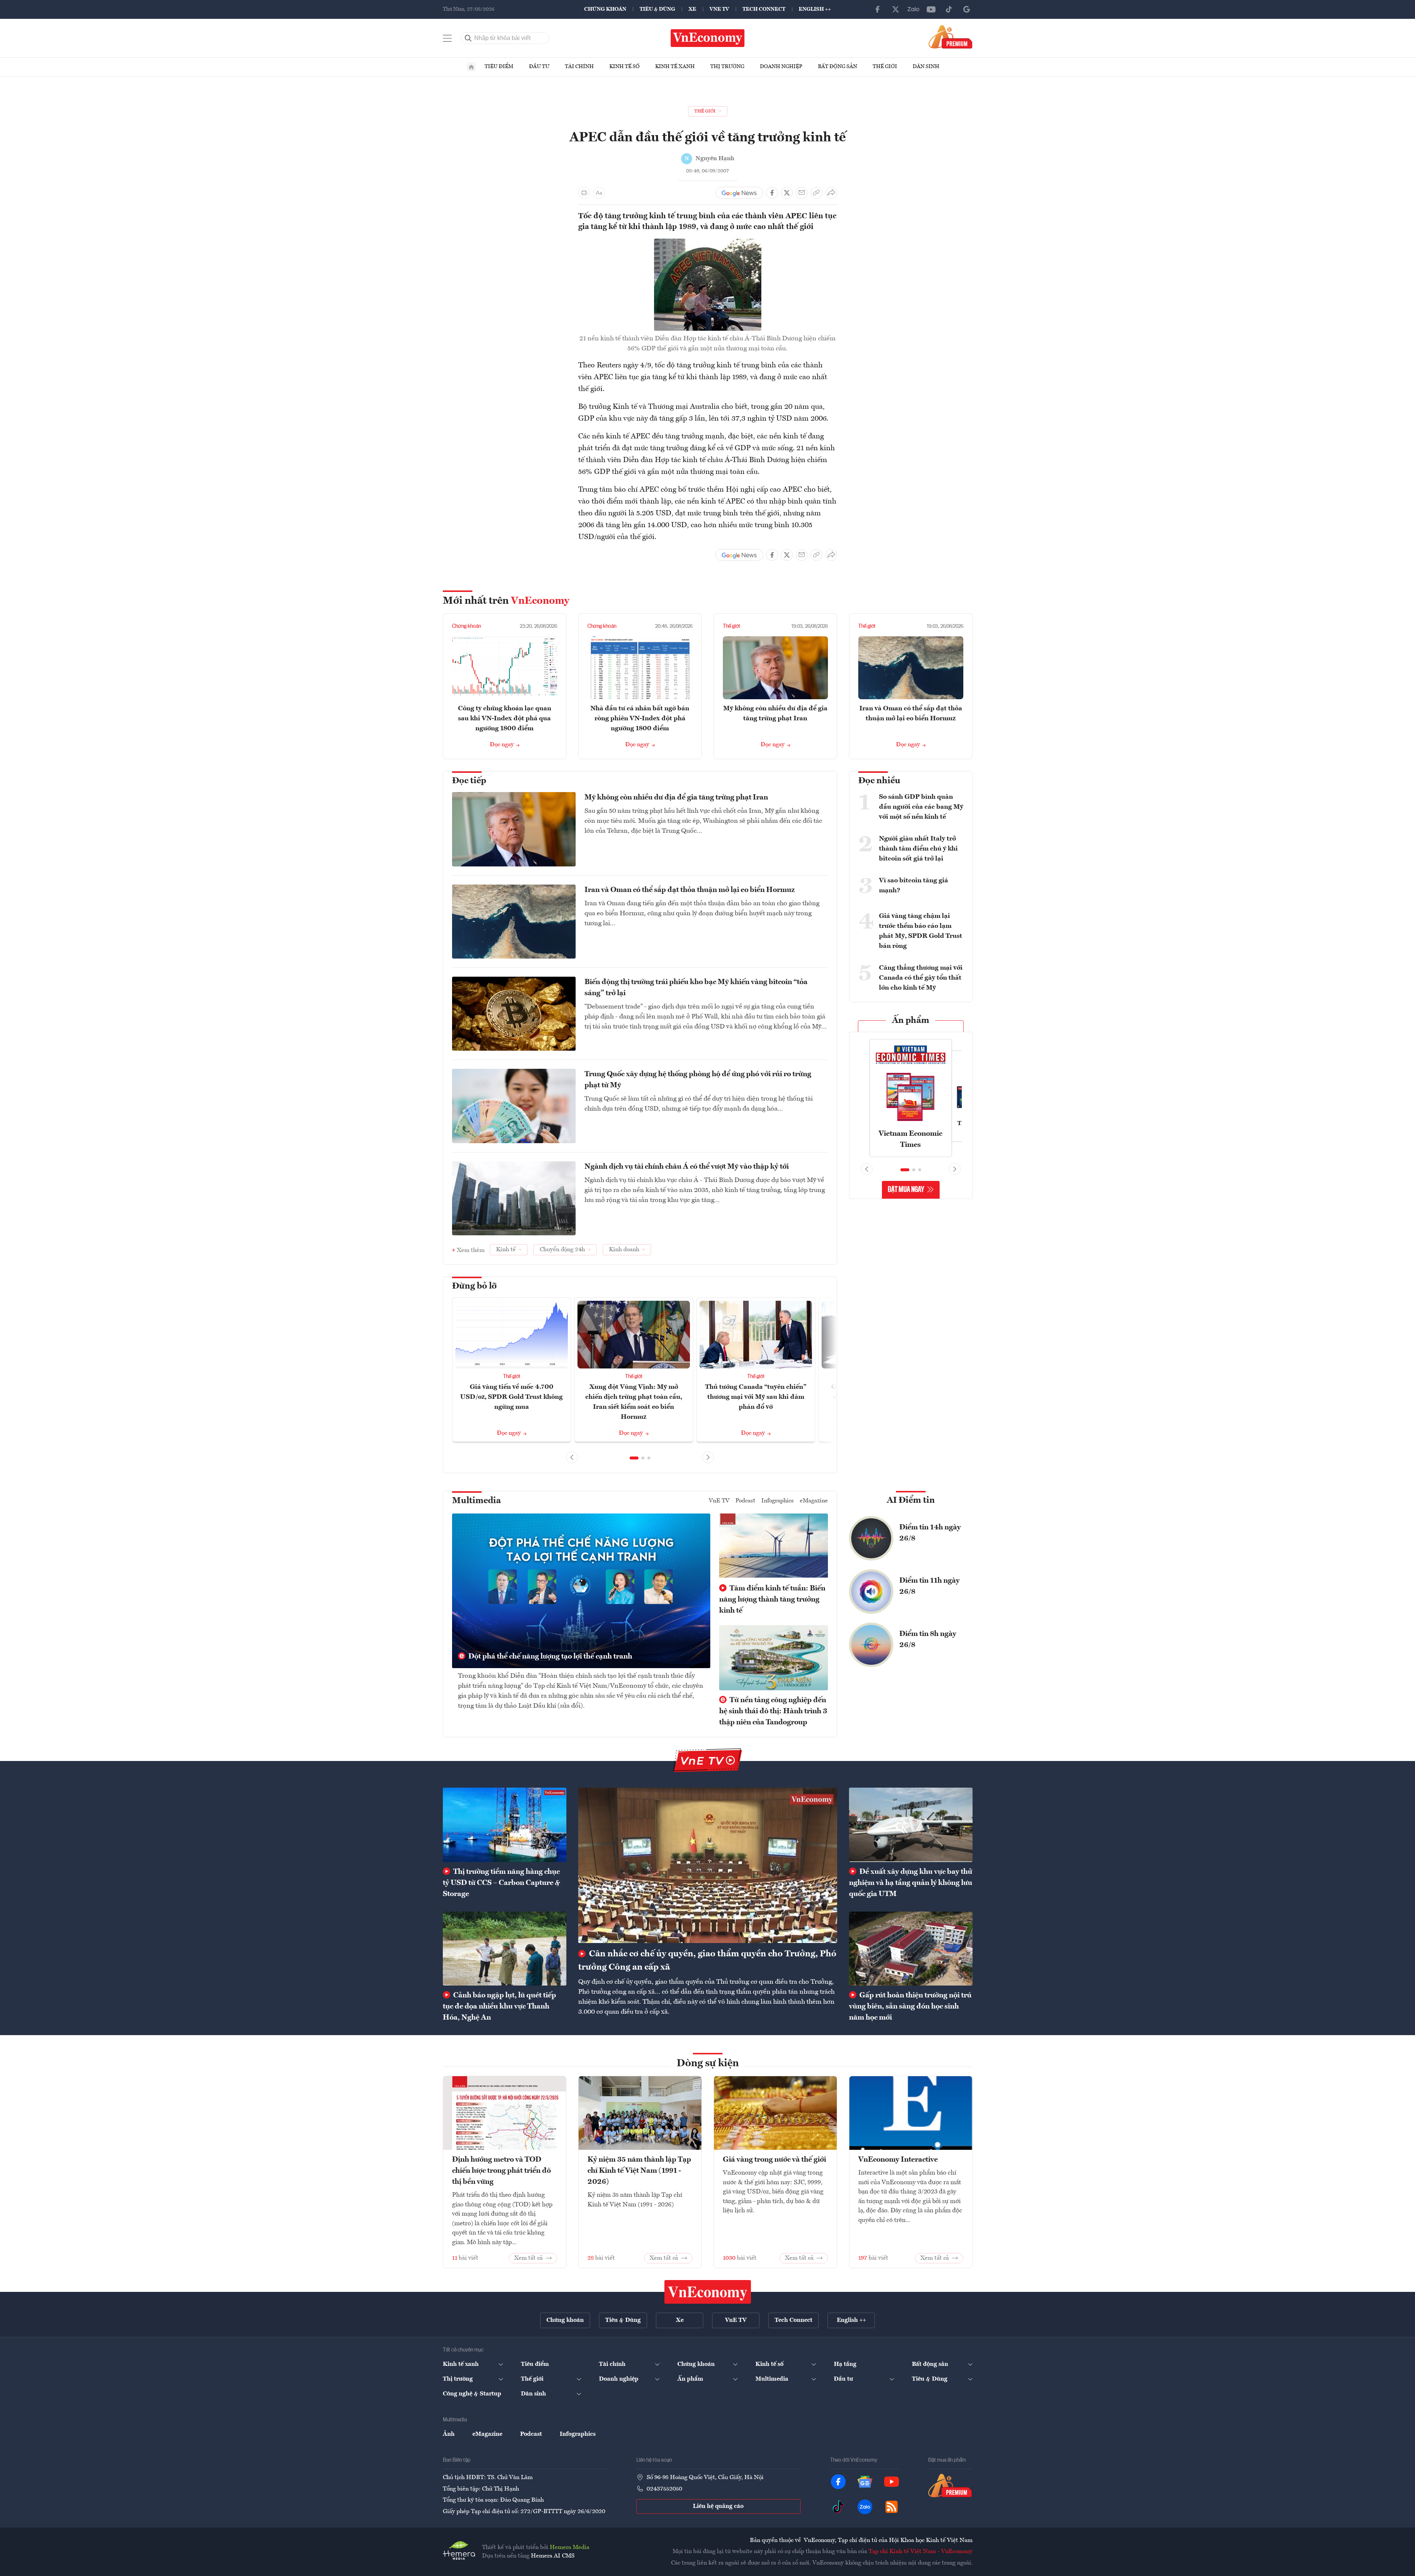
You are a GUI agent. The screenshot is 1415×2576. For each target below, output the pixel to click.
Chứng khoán (605, 9)
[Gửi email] (802, 193)
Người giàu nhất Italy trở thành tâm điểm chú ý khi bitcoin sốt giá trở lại (918, 849)
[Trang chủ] (471, 67)
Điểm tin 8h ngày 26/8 (928, 1640)
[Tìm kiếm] (468, 38)
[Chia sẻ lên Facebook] (772, 193)
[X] (896, 9)
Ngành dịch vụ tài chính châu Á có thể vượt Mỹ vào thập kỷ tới (687, 1167)
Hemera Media (570, 2548)
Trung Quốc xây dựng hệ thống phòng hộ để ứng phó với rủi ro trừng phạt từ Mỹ (698, 1080)
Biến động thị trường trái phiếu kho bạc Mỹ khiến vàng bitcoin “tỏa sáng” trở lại (696, 988)
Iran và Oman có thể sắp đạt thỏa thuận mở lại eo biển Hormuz (690, 890)
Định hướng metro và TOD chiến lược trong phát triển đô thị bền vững (501, 2171)
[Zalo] (913, 9)
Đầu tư (539, 67)
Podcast (745, 1501)
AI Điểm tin (911, 1501)
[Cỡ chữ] (599, 193)
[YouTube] (931, 9)
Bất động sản (838, 67)
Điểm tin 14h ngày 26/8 (930, 1533)
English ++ (815, 9)
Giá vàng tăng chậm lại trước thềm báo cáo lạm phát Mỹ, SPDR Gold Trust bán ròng (921, 931)
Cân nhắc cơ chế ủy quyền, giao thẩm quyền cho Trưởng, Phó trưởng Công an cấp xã (707, 1961)
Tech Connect (764, 9)
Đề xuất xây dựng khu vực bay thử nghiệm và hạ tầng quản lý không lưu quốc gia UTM (911, 1883)
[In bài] (584, 193)
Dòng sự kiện (708, 2064)
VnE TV (719, 9)
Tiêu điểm (499, 67)
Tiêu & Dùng (657, 9)
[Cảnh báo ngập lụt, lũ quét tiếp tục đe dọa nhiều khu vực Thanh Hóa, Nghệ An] (505, 1949)
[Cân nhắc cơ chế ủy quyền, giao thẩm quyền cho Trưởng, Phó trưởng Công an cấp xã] (708, 1865)
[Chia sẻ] (831, 193)
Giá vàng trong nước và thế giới (774, 2160)
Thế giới (885, 67)
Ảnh (449, 2434)
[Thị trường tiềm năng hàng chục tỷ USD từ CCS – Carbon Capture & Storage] (505, 1825)
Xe (692, 9)
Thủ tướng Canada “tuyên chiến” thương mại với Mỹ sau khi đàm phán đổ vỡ (756, 1397)
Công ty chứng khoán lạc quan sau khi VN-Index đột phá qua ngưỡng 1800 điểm (505, 718)
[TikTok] (949, 9)
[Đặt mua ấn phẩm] (951, 37)
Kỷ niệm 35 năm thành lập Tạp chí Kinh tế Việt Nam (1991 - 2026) (639, 2171)
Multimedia (476, 1501)
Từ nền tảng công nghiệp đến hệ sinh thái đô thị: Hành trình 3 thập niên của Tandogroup (773, 1711)
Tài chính (579, 67)
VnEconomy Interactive (898, 2160)
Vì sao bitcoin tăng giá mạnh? (914, 885)
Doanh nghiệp (781, 67)
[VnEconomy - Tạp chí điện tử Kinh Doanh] (708, 2292)
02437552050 (664, 2489)
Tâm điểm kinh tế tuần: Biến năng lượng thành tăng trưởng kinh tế (772, 1600)
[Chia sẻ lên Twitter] (787, 193)
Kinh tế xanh (675, 67)
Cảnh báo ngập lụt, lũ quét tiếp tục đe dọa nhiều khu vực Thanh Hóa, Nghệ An (499, 2007)
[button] (634, 1458)
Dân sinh (926, 67)
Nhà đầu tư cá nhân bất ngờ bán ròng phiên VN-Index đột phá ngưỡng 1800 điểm (640, 718)
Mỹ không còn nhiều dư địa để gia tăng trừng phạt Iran (676, 798)
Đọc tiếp (469, 781)
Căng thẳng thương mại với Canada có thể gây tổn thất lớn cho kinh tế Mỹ (921, 978)
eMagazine (814, 1501)
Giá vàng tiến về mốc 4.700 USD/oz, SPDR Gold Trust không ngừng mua (511, 1397)
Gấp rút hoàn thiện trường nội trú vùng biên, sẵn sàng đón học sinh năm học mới (910, 2007)
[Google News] (967, 9)
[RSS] (892, 2507)
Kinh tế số (624, 67)
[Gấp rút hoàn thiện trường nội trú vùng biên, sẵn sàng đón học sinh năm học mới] (911, 1949)
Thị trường (727, 67)
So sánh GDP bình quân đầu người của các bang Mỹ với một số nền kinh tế (921, 807)
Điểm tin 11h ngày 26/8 (929, 1586)
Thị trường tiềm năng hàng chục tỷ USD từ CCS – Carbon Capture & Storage (501, 1883)
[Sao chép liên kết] (816, 193)
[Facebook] (878, 9)
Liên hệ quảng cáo (718, 2506)
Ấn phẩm (911, 1021)
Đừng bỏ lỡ (474, 1286)
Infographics (778, 1501)
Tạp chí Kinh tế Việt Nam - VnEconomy (921, 2552)
